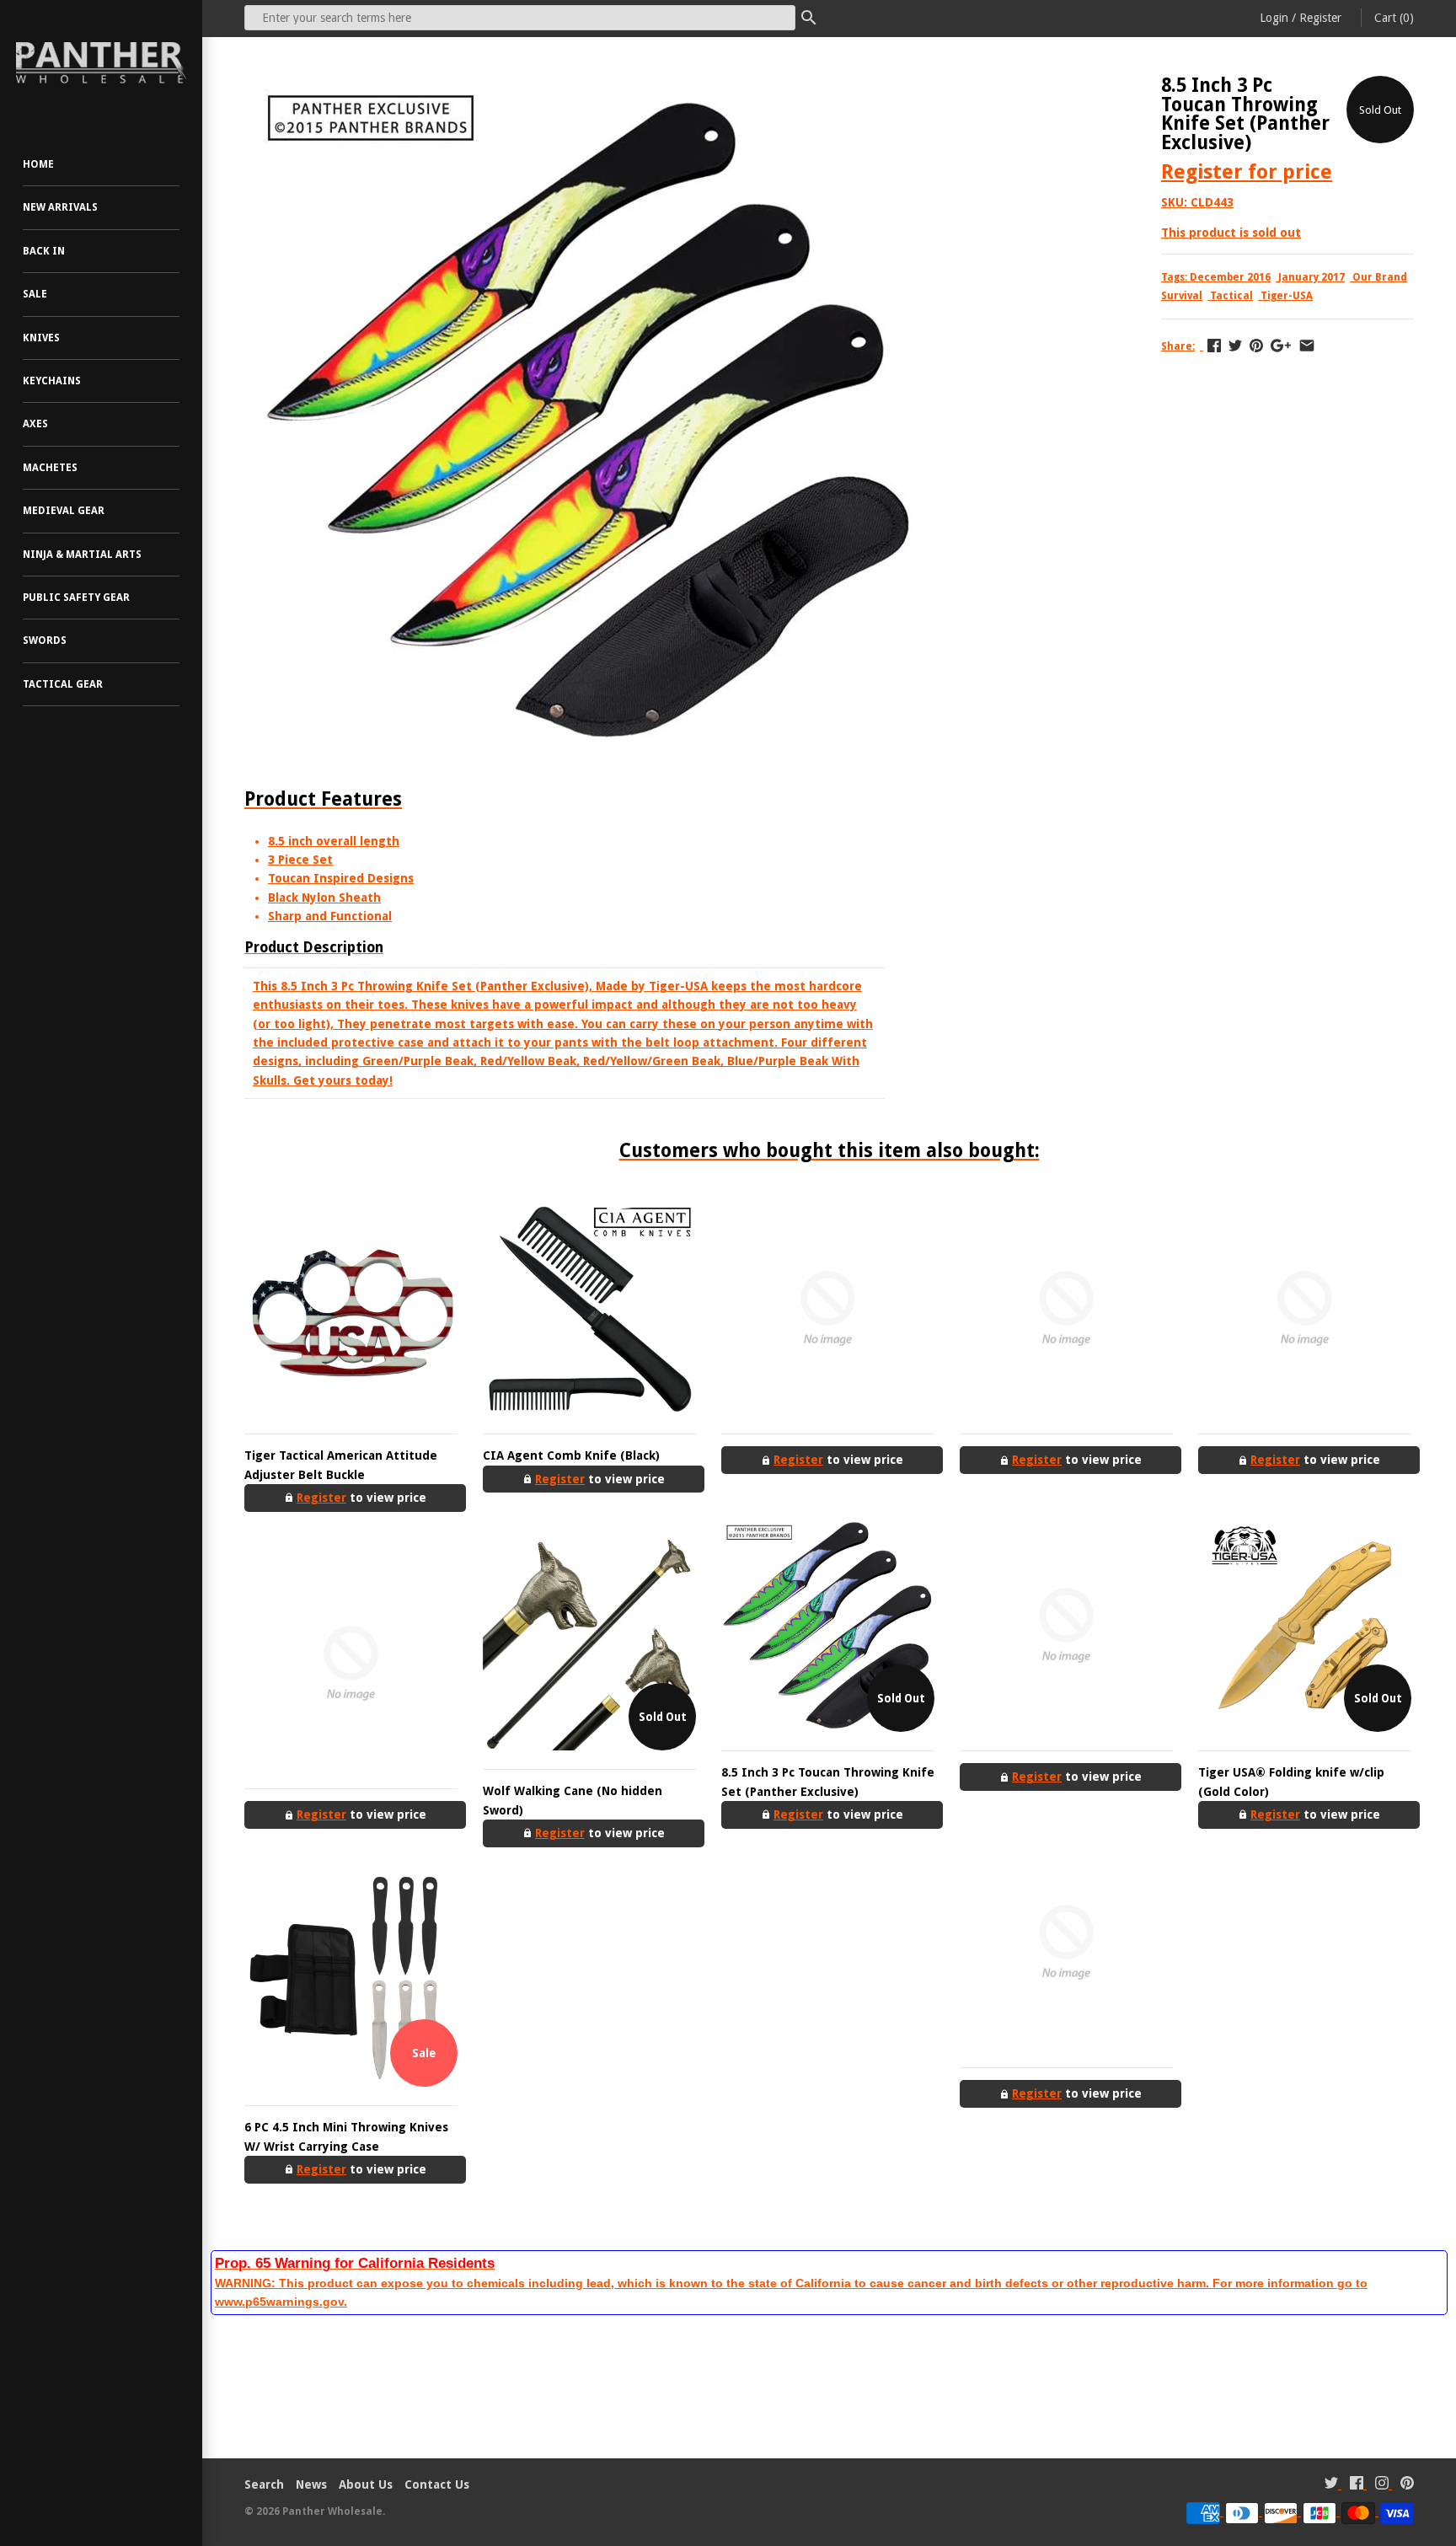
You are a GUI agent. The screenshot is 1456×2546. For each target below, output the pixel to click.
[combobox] (520, 18)
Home (38, 164)
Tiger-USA (1287, 296)
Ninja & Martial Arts (82, 555)
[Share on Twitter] (1235, 346)
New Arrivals (60, 207)
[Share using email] (1307, 346)
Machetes (50, 468)
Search (264, 2484)
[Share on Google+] (1281, 346)
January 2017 (1311, 277)
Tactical (1231, 296)
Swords (45, 641)
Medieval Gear (64, 511)
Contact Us (437, 2484)
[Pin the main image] (1256, 346)
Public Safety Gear (76, 598)
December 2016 (1230, 277)
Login (1274, 18)
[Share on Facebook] (1214, 346)
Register (1320, 18)
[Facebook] (1357, 2485)
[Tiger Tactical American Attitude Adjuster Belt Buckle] (351, 1308)
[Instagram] (1382, 2485)
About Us (366, 2484)
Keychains (52, 381)
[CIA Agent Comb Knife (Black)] (589, 1308)
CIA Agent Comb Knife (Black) (571, 1455)
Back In (44, 251)
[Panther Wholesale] (101, 63)
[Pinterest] (1407, 2485)
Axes (35, 424)
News (311, 2484)
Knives (41, 338)
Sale (35, 294)
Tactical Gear (63, 684)
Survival (1182, 296)
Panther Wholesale (332, 2511)
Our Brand (1380, 277)
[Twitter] (1331, 2485)
